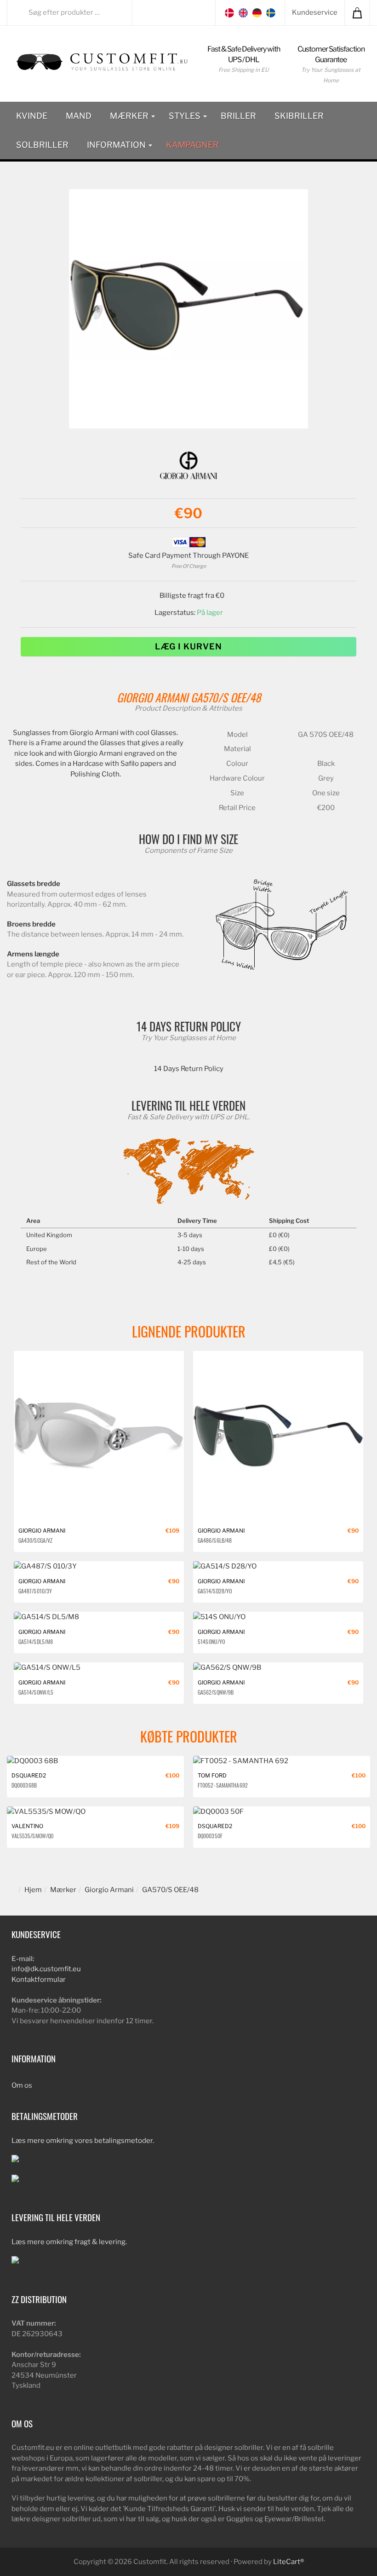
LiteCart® (288, 2562)
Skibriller (299, 116)
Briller (238, 116)
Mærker (130, 116)
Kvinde (32, 116)
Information (117, 145)
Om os (22, 2085)
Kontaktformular (39, 1980)
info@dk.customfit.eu (46, 1969)
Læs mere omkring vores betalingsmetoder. (83, 2141)
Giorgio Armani (152, 697)
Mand (79, 116)
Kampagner (192, 145)
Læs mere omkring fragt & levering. (69, 2242)
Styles (186, 116)
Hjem (33, 1890)
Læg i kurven (188, 646)
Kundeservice (315, 12)
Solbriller (42, 145)
